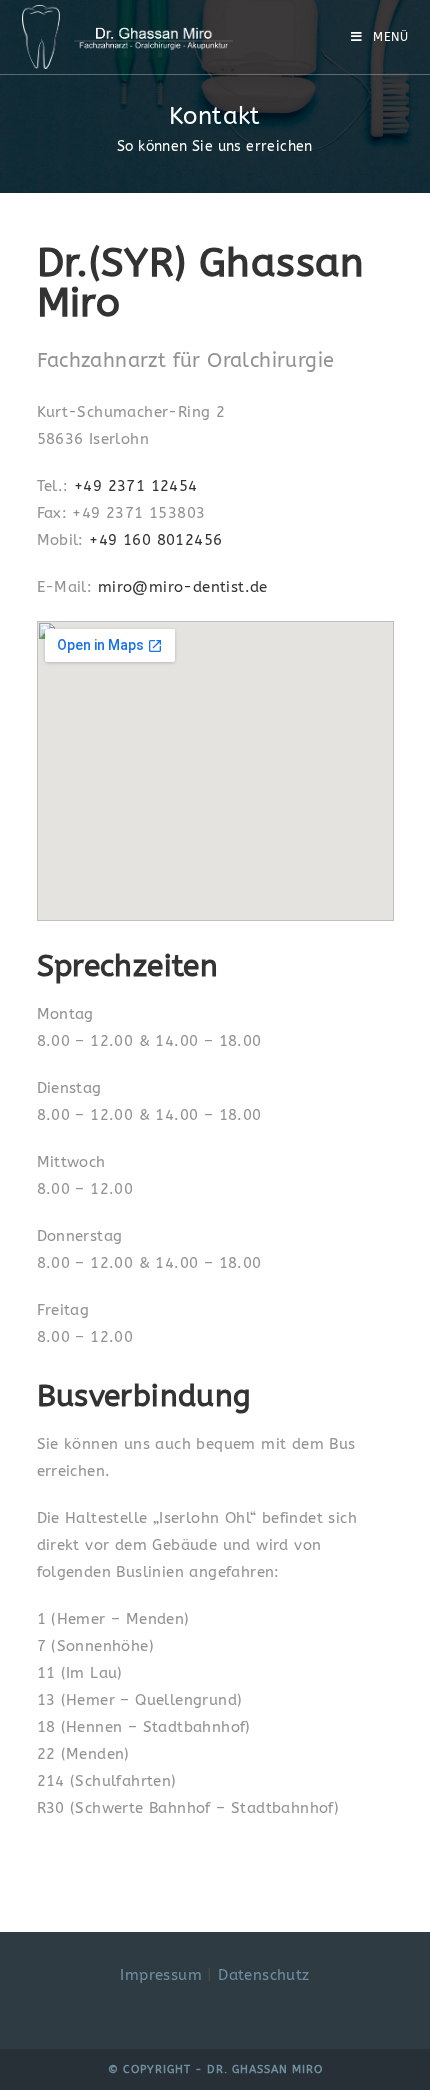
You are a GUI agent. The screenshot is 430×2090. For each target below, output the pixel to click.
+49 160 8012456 (155, 540)
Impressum (161, 1975)
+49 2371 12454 (136, 486)
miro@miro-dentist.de (183, 587)
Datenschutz (263, 1975)
